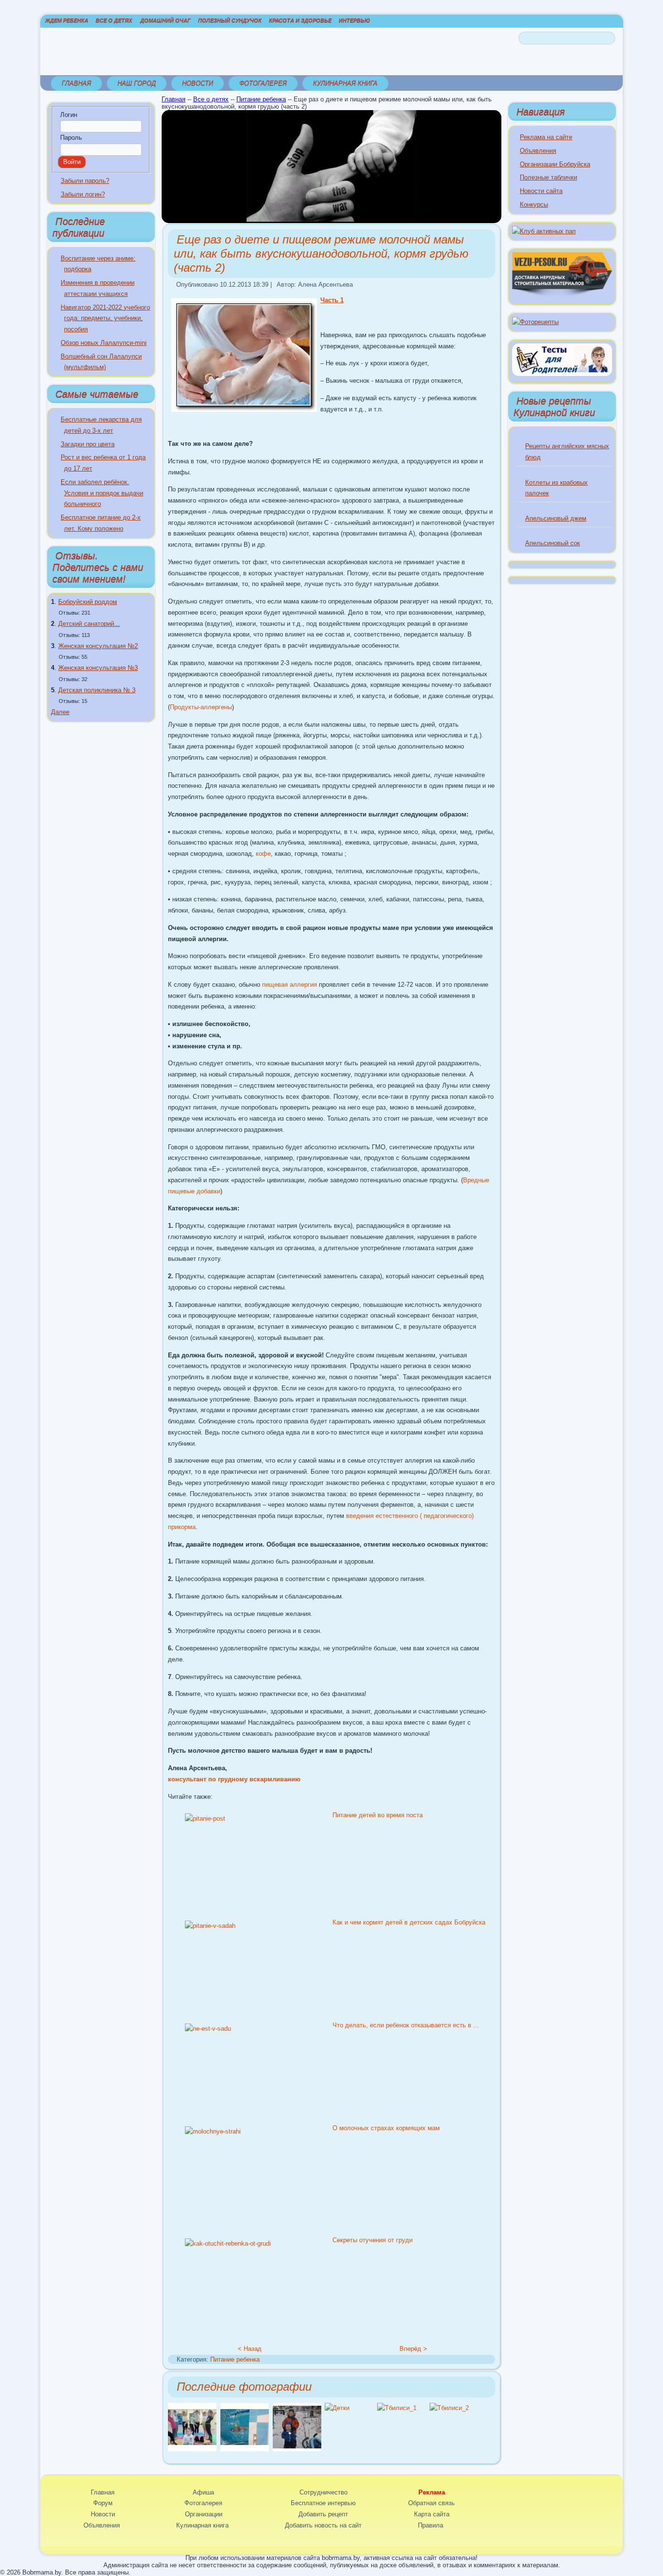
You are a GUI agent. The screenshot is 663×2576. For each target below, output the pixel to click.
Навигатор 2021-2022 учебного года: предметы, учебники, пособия (105, 318)
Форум (103, 2503)
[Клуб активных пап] (544, 231)
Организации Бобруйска (555, 164)
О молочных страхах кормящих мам (386, 2128)
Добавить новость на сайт (323, 2525)
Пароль (71, 138)
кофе (263, 854)
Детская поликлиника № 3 (97, 690)
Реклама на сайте (546, 137)
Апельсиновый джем (556, 518)
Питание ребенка (261, 99)
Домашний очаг (166, 20)
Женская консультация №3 (98, 668)
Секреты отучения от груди (373, 2240)
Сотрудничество (323, 2492)
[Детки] (297, 2449)
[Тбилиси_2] (449, 2408)
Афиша (203, 2492)
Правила (431, 2525)
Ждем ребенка (67, 20)
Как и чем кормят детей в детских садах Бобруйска (409, 1922)
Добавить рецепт (323, 2514)
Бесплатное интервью (323, 2503)
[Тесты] (562, 374)
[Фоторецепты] (535, 322)
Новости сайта (541, 191)
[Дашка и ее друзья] (192, 2449)
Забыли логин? (83, 194)
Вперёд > (413, 2349)
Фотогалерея (263, 83)
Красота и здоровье (300, 20)
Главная (76, 83)
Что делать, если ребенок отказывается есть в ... (406, 2025)
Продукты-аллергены (201, 707)
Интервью (354, 20)
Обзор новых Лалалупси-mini (104, 343)
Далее (60, 712)
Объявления (538, 151)
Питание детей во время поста (378, 1815)
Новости (198, 83)
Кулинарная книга (345, 83)
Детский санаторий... (89, 624)
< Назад (250, 2349)
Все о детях (114, 20)
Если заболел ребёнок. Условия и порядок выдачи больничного (102, 493)
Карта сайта (432, 2514)
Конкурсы (534, 204)
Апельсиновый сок (553, 543)
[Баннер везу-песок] (562, 295)
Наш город (137, 83)
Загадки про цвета (88, 444)
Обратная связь (431, 2503)
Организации (204, 2514)
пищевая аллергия (290, 985)
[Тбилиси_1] (397, 2408)
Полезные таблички (548, 177)
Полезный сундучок (230, 20)
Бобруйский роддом (88, 602)
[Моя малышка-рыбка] (245, 2449)
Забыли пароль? (85, 181)
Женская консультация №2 (98, 646)
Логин (69, 115)
